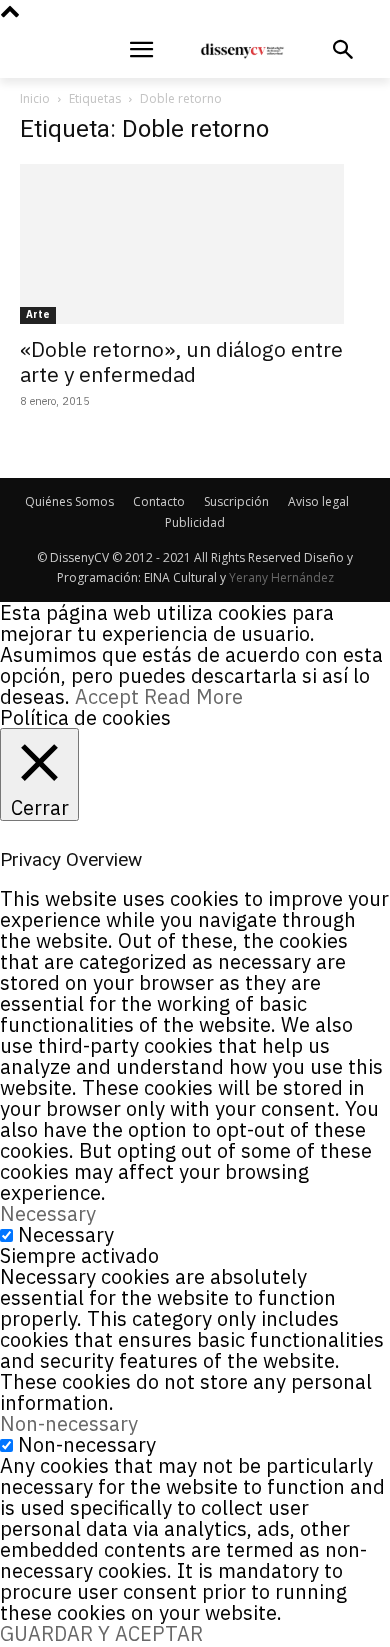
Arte (38, 314)
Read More (193, 696)
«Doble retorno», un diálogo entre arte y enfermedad (181, 361)
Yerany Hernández (281, 577)
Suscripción (236, 501)
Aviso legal (318, 501)
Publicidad (195, 522)
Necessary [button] (48, 1213)
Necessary (66, 1234)
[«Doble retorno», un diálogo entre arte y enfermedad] (195, 244)
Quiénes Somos (69, 501)
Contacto (159, 501)
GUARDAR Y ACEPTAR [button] (101, 1633)
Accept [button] (107, 696)
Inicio (35, 98)
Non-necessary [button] (69, 1423)
